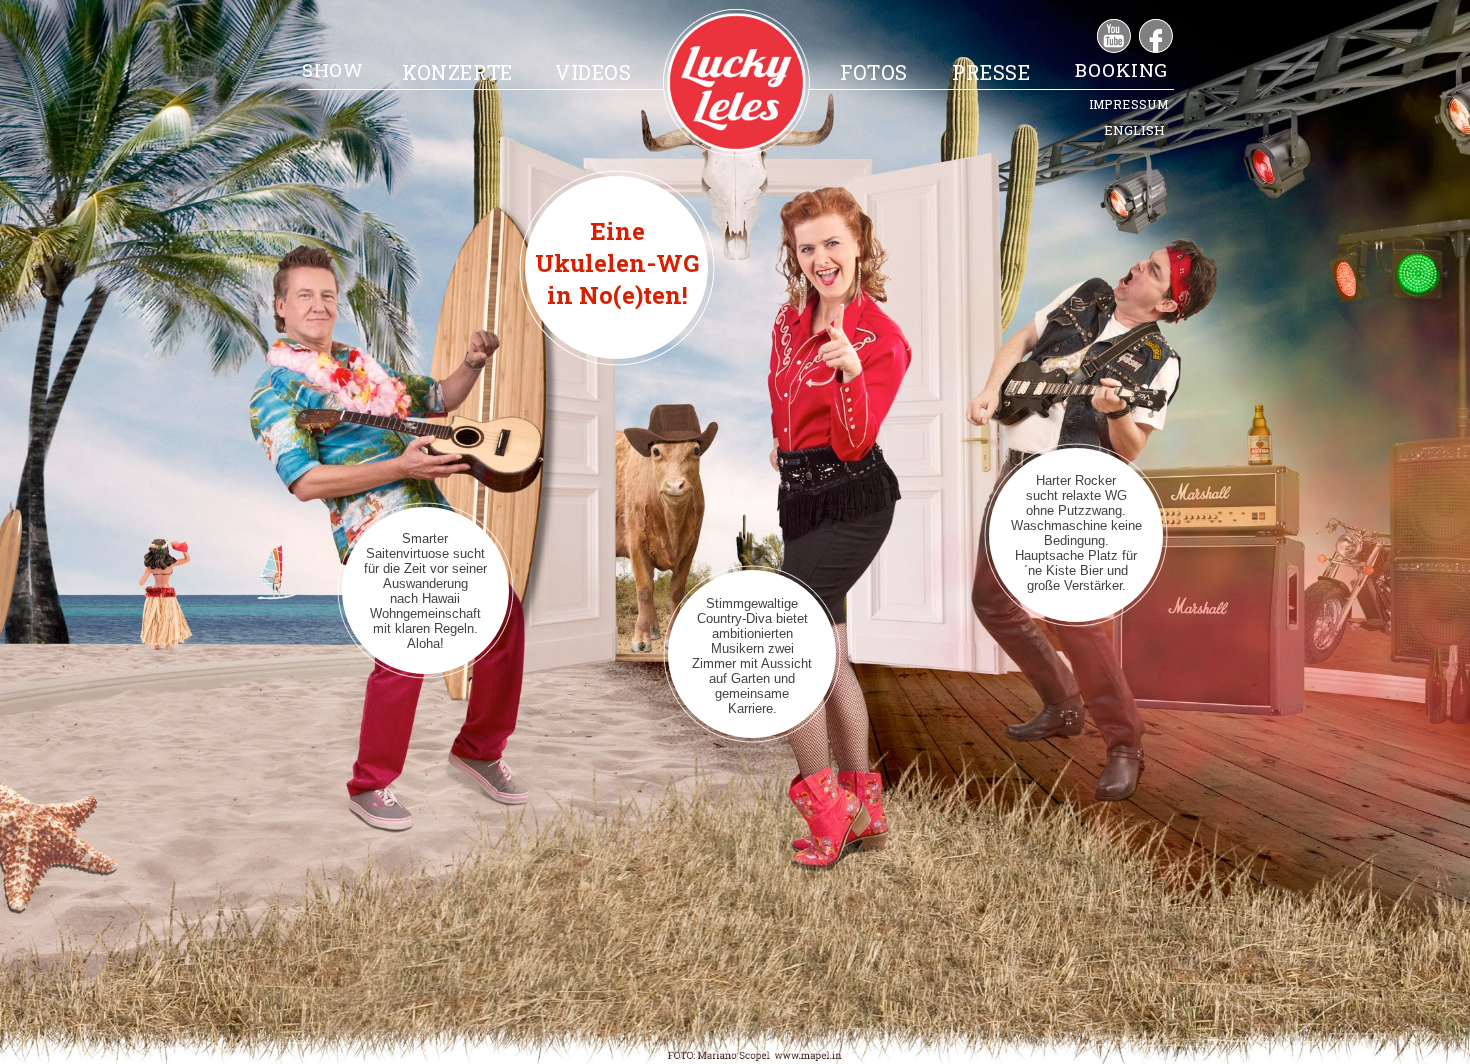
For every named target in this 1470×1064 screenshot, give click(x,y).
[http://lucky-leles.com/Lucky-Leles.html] (736, 150)
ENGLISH (1134, 130)
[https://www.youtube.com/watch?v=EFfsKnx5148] (1114, 47)
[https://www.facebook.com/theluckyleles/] (1156, 47)
